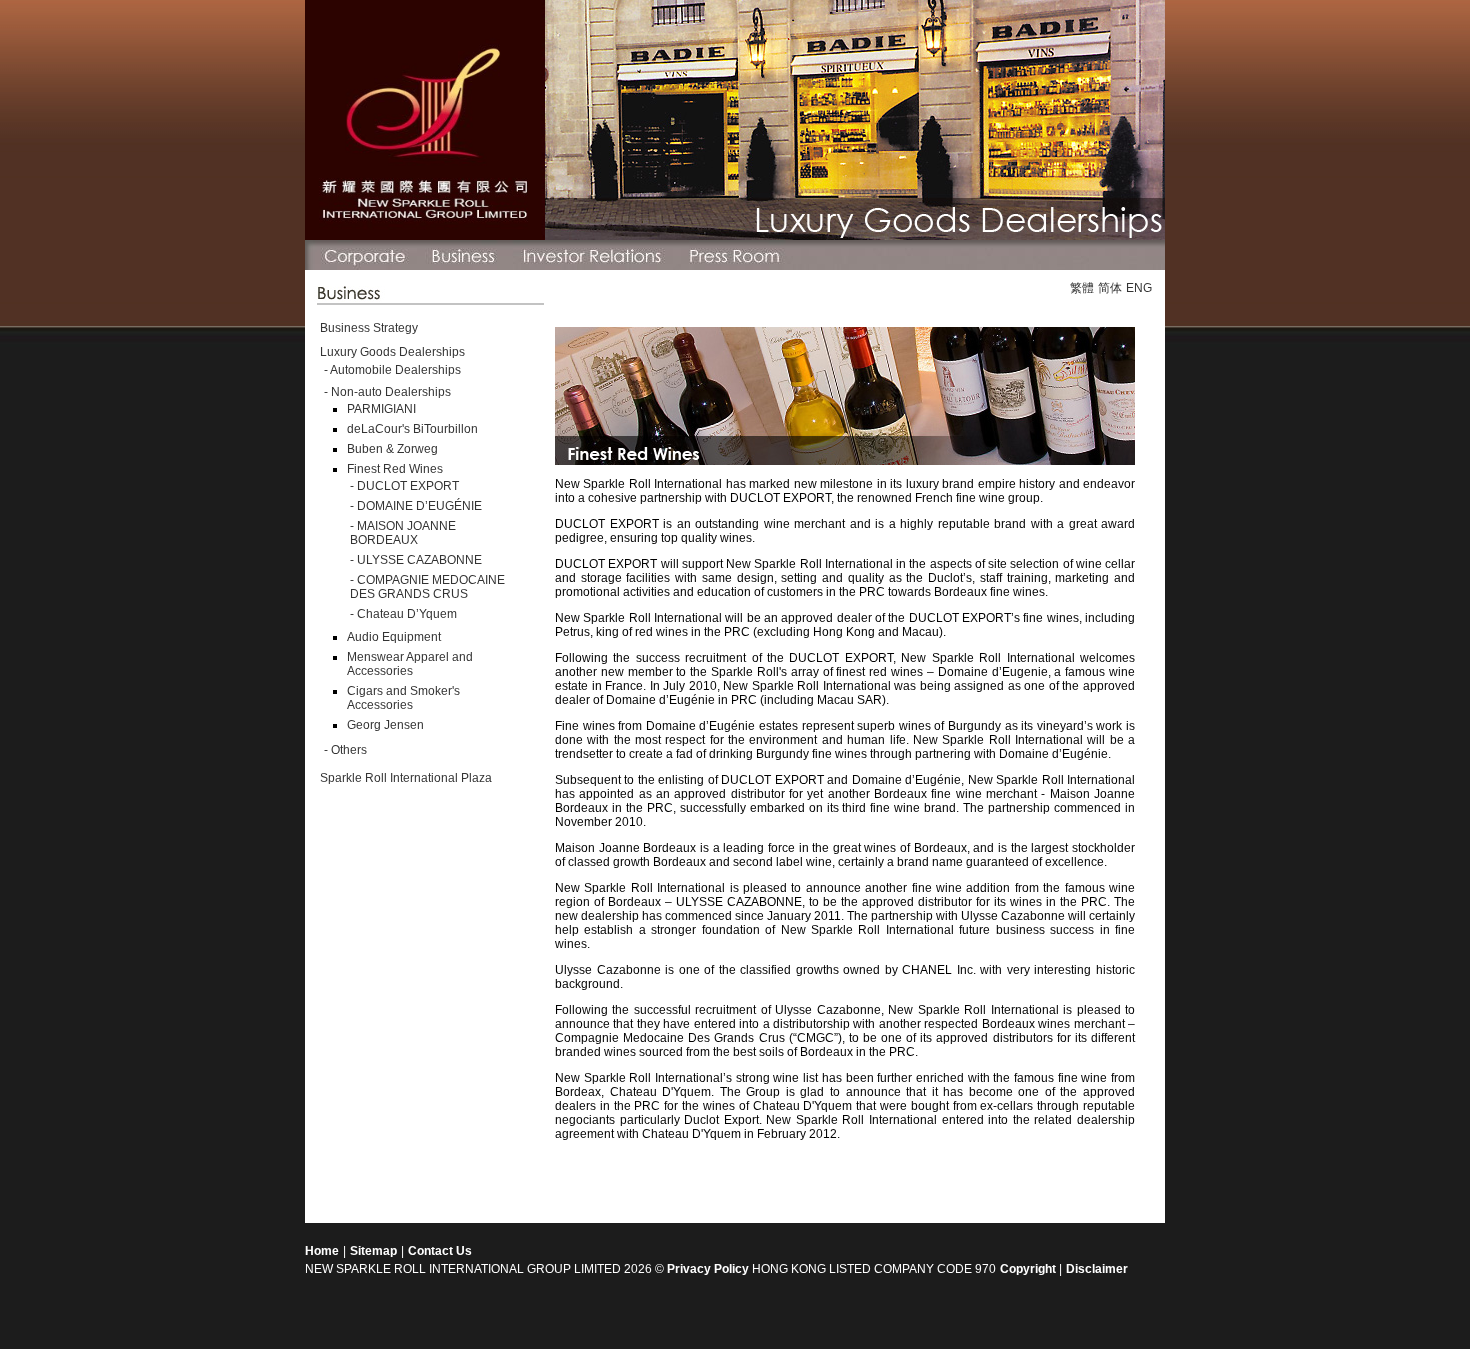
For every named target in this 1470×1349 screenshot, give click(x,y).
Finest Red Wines (395, 469)
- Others (345, 750)
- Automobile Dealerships (392, 370)
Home (322, 1251)
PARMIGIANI (381, 409)
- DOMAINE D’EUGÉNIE (416, 506)
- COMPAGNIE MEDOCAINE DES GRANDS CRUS (427, 587)
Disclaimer (1097, 1269)
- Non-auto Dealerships (387, 392)
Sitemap (373, 1251)
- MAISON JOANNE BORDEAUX (403, 533)
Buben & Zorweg (392, 449)
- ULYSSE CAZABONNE (416, 560)
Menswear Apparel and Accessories (410, 664)
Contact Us (440, 1251)
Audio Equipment (394, 637)
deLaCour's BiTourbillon (412, 429)
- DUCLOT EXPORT (404, 486)
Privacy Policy (708, 1269)
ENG (1139, 288)
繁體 (1082, 288)
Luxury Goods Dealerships (392, 352)
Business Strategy (369, 328)
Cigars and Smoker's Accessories (403, 698)
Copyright (1029, 1269)
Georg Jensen (385, 725)
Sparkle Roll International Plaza (406, 778)
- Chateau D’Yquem (403, 614)
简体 (1110, 288)
